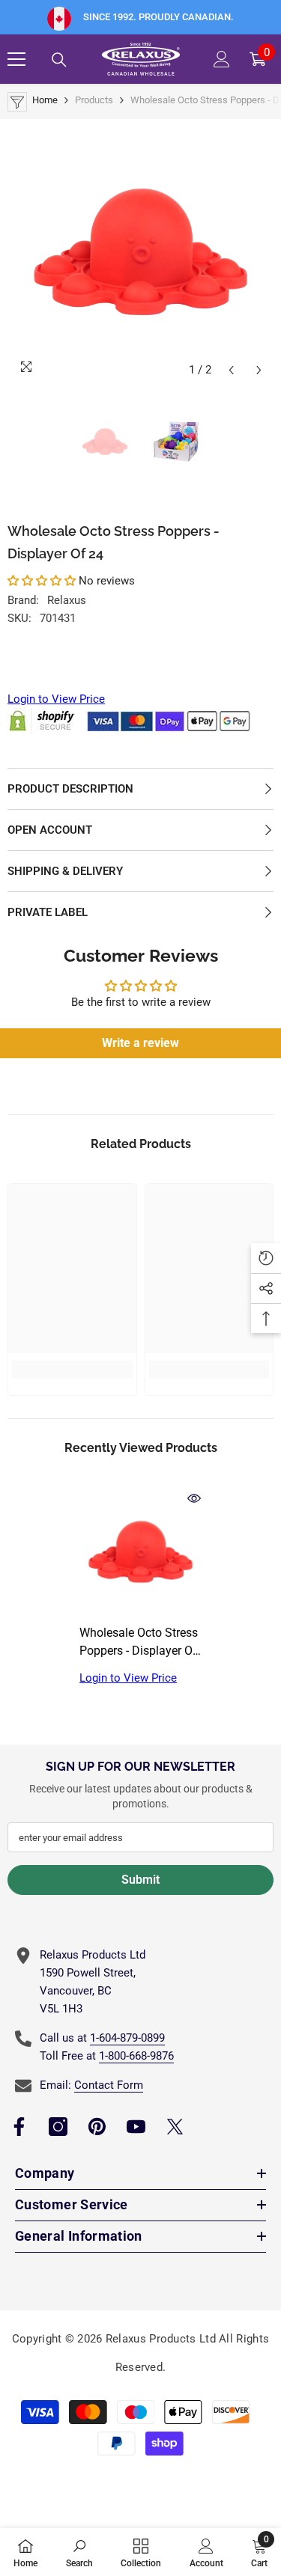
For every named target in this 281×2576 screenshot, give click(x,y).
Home (45, 100)
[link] (72, 1370)
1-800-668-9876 (136, 2056)
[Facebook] (19, 2127)
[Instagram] (58, 2127)
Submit (140, 1880)
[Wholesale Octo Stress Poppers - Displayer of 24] (140, 1552)
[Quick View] (194, 1498)
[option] (140, 252)
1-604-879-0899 (127, 2038)
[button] (231, 370)
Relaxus (67, 600)
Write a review (140, 1043)
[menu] (16, 59)
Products (94, 100)
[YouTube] (136, 2127)
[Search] (59, 60)
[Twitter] (175, 2127)
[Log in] (222, 59)
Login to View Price (56, 699)
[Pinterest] (97, 2127)
